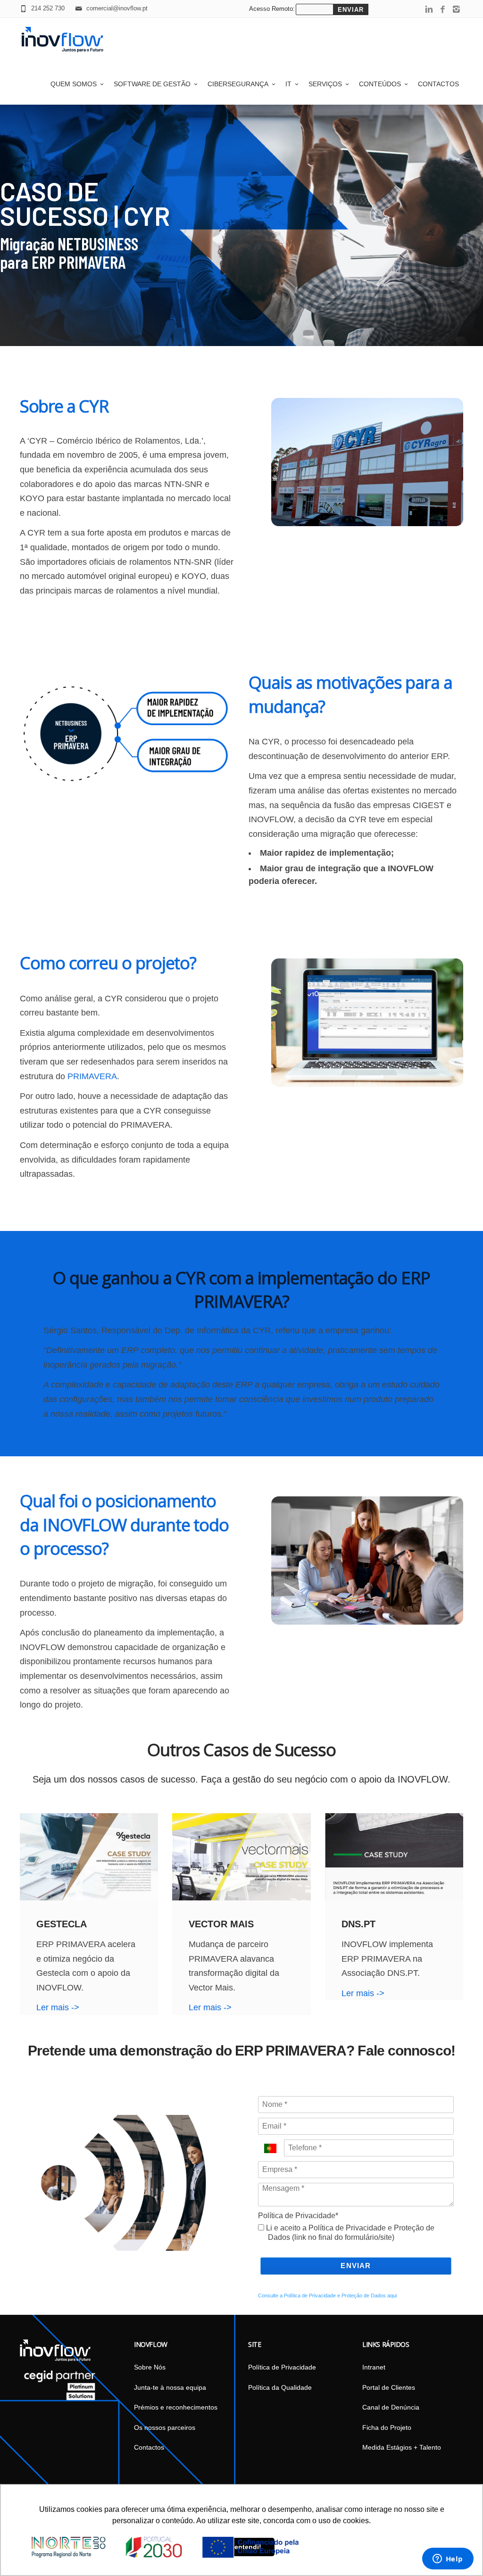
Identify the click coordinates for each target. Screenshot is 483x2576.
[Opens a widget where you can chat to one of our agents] (448, 2559)
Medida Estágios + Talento (402, 2447)
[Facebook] (443, 10)
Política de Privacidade (282, 2367)
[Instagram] (456, 10)
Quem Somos (74, 84)
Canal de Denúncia (391, 2407)
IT (288, 84)
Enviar (356, 2266)
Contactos (438, 84)
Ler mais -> (58, 2007)
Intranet (374, 2367)
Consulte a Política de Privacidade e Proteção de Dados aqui (327, 2295)
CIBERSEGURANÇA (238, 84)
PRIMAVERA (92, 1076)
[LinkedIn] (429, 10)
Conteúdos (380, 84)
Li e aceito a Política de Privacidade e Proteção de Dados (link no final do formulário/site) (349, 2233)
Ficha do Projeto (387, 2427)
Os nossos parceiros (165, 2427)
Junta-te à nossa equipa (170, 2387)
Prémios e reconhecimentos (176, 2407)
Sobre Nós (150, 2367)
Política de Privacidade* (298, 2216)
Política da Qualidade (280, 2387)
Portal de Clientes (389, 2387)
